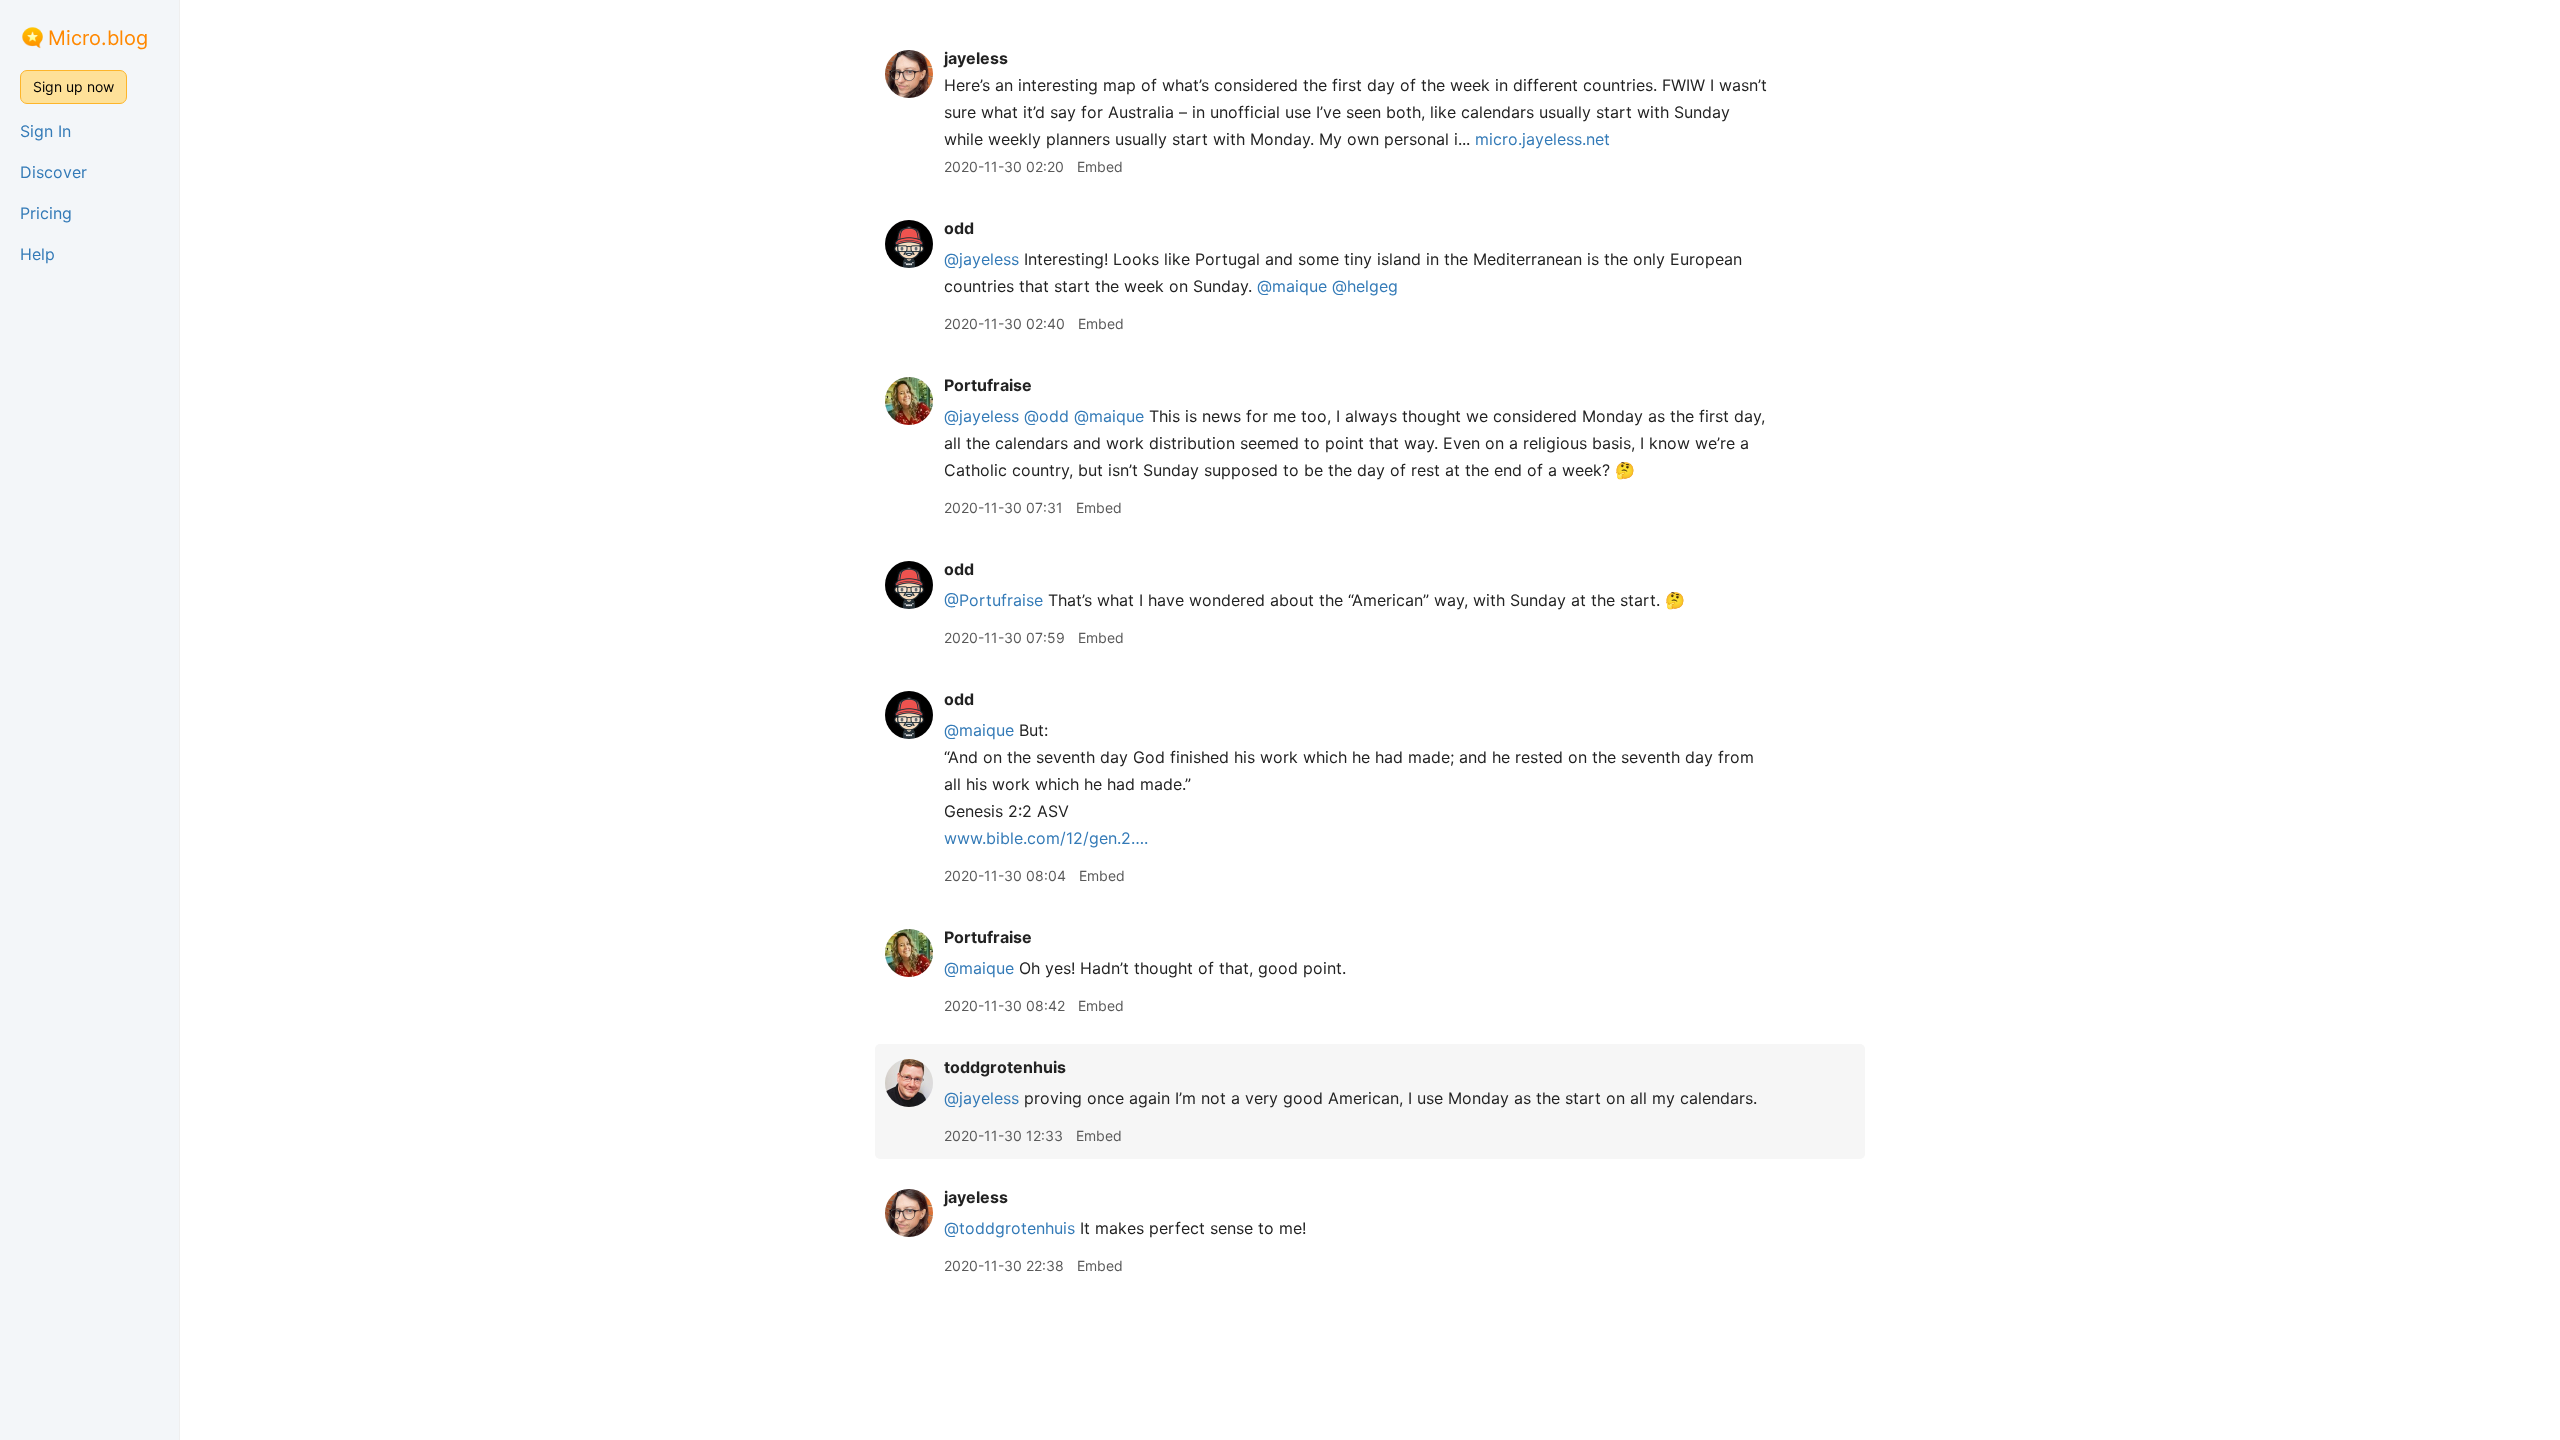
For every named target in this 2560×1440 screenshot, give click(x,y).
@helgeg (1365, 286)
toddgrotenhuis (1005, 1067)
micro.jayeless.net (1542, 139)
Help (37, 254)
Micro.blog (98, 38)
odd (959, 228)
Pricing (46, 213)
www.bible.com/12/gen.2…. (1046, 838)
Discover (53, 172)
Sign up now (73, 86)
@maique (1292, 286)
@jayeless (981, 259)
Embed (1100, 166)
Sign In (45, 131)
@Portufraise (993, 600)
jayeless (976, 58)
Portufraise (988, 385)
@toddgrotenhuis (1009, 1228)
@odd (1046, 416)
